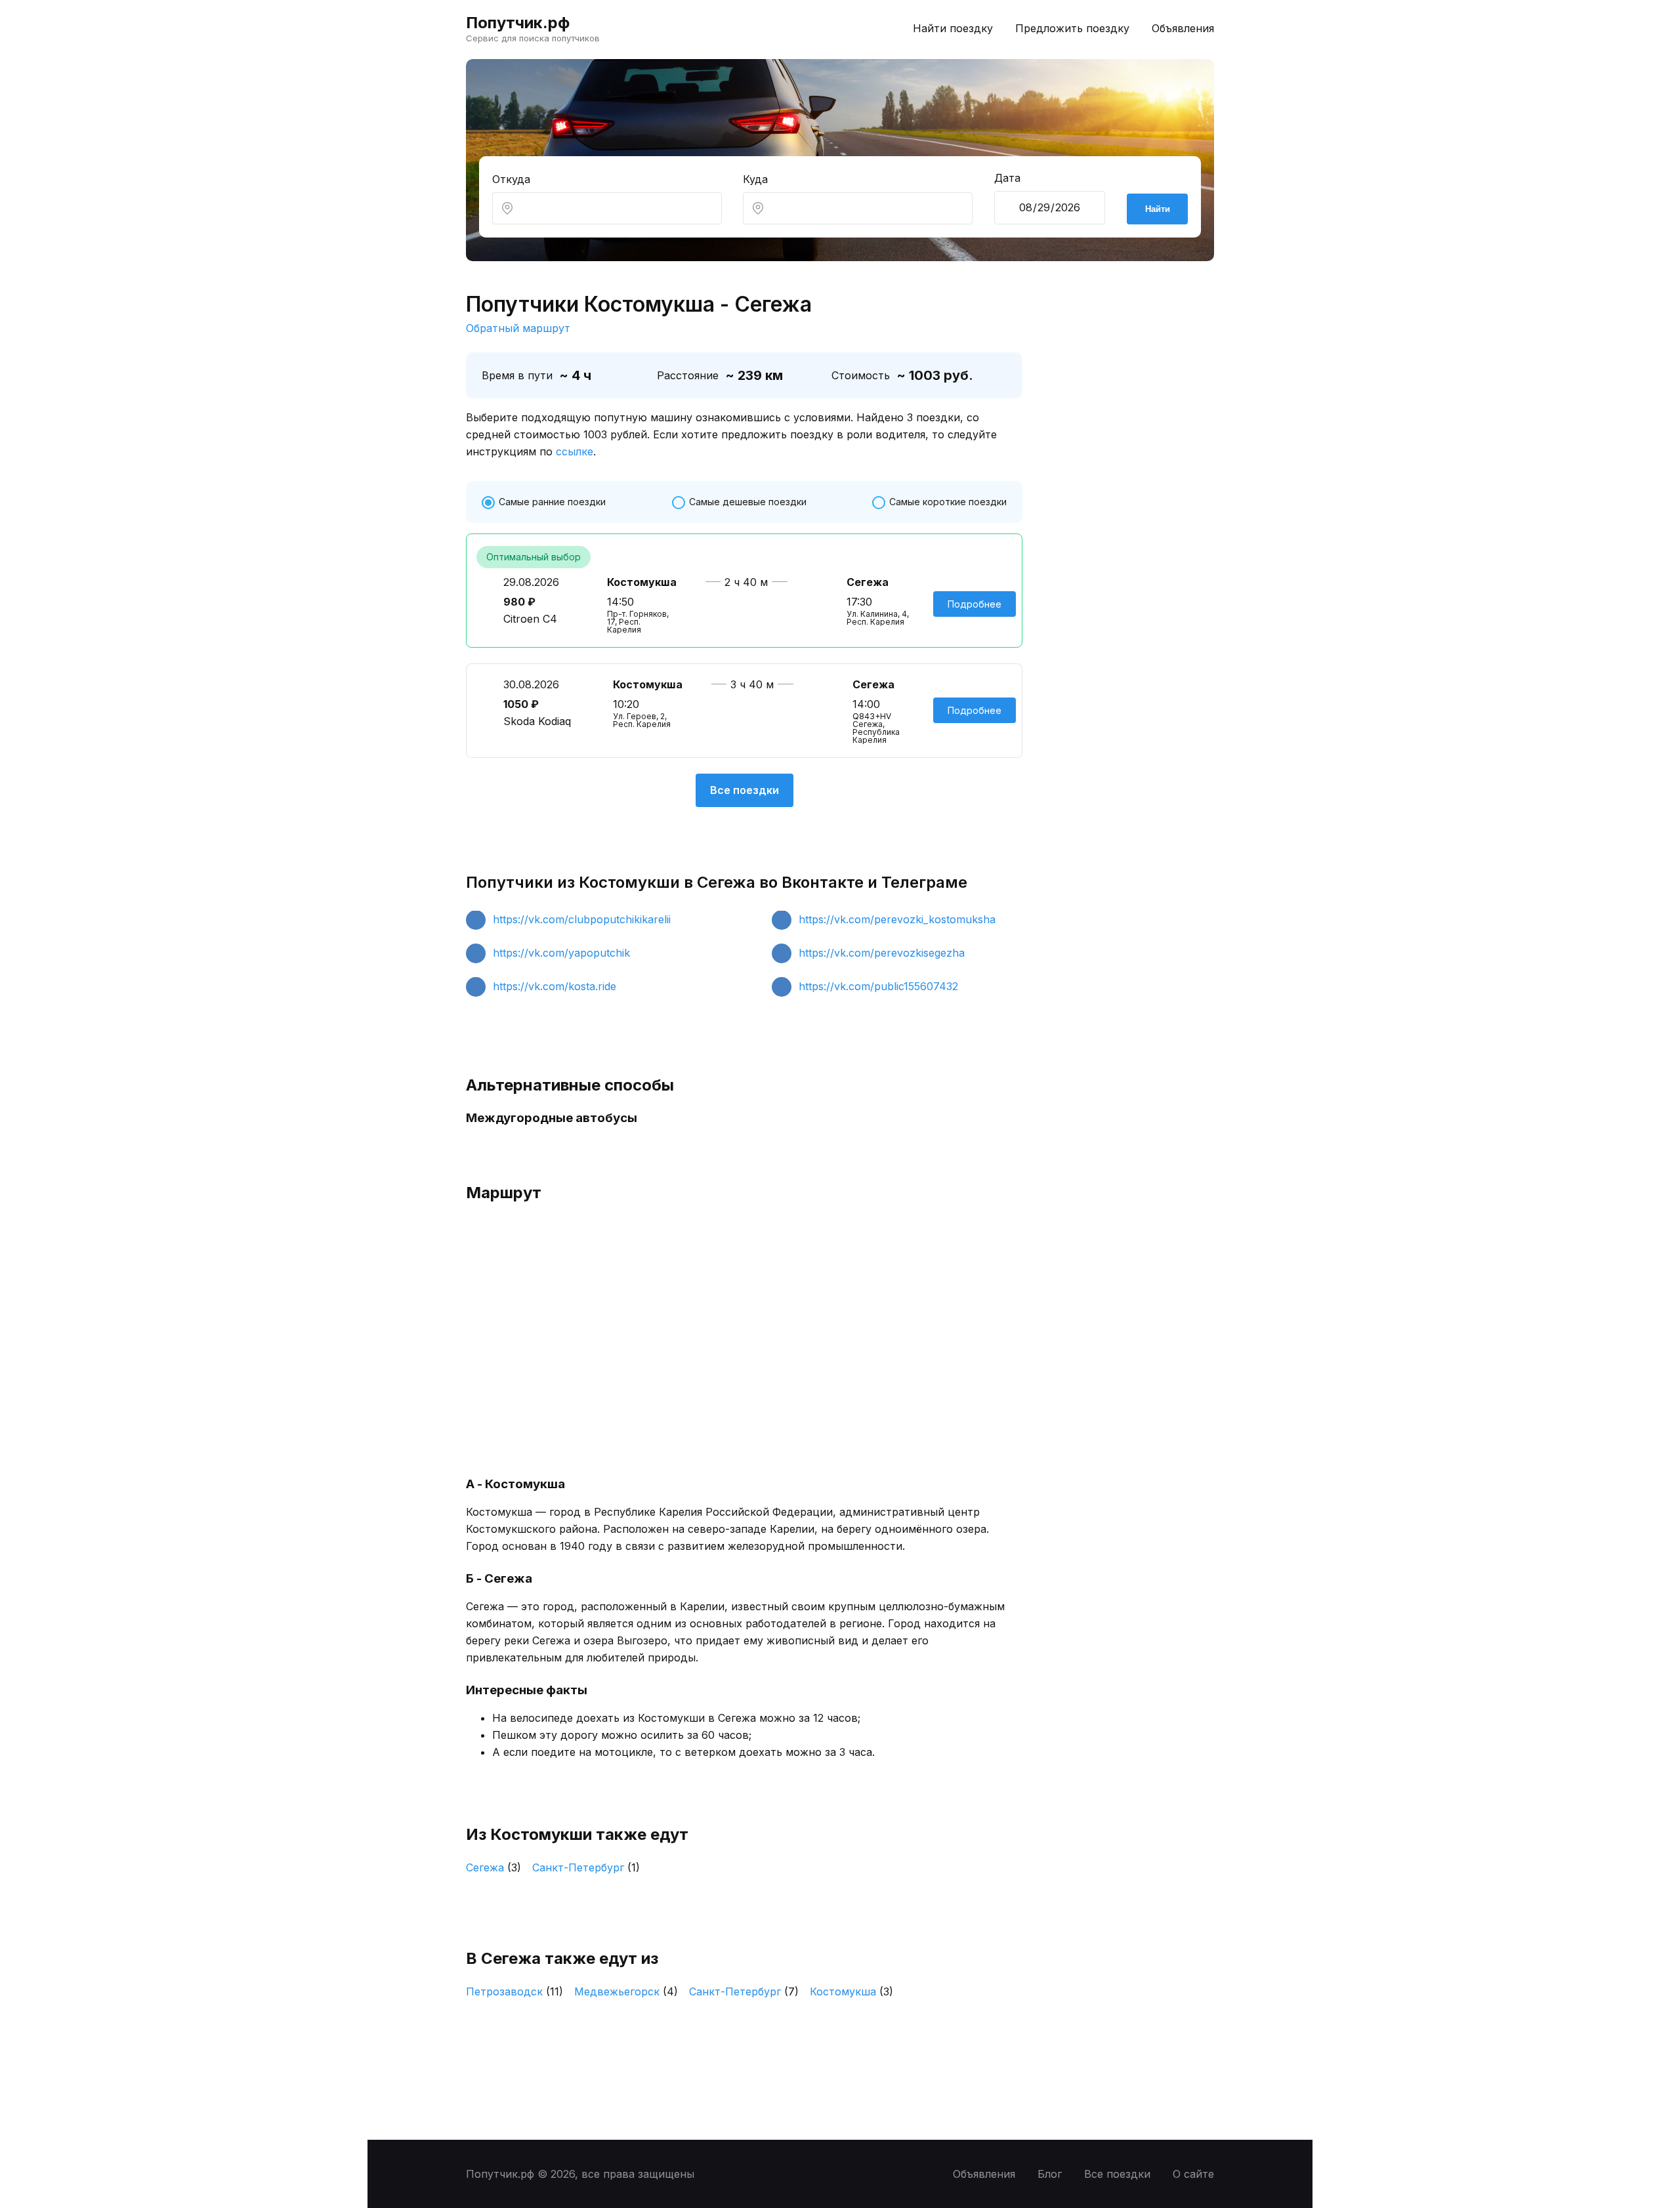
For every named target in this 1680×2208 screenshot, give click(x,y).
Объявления (1183, 28)
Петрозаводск (514, 1991)
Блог (1050, 2174)
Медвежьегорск (626, 1991)
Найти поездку (953, 28)
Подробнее (975, 604)
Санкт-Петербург (586, 1867)
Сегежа (493, 1867)
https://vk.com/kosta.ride (555, 986)
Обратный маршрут (518, 328)
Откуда (511, 179)
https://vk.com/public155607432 (878, 986)
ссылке (575, 451)
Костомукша (851, 1991)
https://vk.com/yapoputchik (561, 953)
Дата (1007, 178)
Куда (755, 179)
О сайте (1193, 2174)
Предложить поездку (1072, 28)
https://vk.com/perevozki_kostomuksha (897, 919)
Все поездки (745, 790)
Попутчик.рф (518, 23)
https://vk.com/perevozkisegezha (882, 953)
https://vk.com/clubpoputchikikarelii (582, 919)
